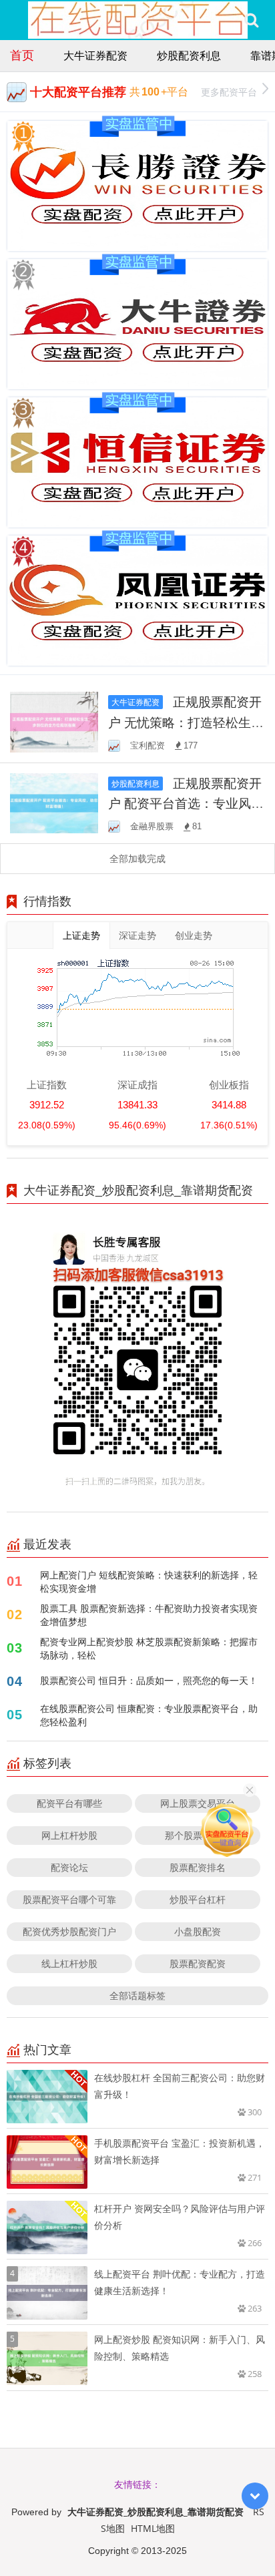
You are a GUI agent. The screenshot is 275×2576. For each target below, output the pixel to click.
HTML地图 (153, 2528)
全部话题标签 (137, 1995)
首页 (22, 55)
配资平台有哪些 (69, 1803)
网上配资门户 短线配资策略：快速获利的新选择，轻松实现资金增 (149, 1581)
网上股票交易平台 (198, 1803)
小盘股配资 (198, 1931)
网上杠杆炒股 (69, 1835)
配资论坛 (69, 1867)
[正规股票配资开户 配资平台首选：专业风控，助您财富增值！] (54, 802)
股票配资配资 (198, 1963)
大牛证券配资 (95, 55)
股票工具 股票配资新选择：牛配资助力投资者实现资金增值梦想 (149, 1615)
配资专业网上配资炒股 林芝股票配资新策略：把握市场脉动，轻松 (149, 1648)
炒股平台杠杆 (198, 1899)
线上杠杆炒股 (69, 1963)
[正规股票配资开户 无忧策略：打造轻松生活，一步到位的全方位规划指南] (54, 721)
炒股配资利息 (189, 55)
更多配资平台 (229, 92)
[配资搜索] (251, 20)
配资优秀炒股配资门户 (69, 1931)
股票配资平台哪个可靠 (69, 1899)
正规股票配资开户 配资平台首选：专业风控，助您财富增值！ (185, 803)
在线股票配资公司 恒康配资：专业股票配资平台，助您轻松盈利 (149, 1715)
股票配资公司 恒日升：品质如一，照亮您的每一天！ (149, 1680)
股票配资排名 (198, 1867)
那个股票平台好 (198, 1835)
